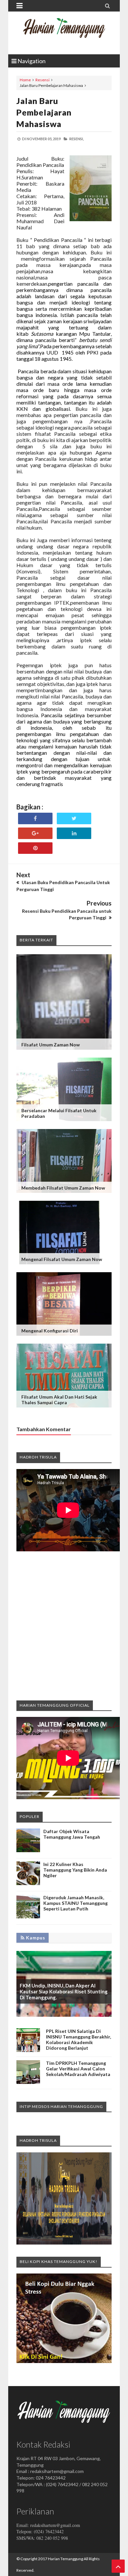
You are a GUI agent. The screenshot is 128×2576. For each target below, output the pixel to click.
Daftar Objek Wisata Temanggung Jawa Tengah (72, 1834)
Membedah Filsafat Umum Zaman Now (63, 1188)
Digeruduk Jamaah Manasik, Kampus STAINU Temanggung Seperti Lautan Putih (75, 1903)
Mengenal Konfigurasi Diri (50, 1331)
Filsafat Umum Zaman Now (51, 1045)
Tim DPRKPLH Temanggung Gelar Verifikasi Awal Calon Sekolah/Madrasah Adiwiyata (78, 2069)
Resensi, (76, 139)
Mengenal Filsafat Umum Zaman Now (62, 1259)
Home (25, 80)
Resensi (43, 80)
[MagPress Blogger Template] (64, 33)
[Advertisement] (64, 1625)
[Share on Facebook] (35, 818)
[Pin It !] (35, 848)
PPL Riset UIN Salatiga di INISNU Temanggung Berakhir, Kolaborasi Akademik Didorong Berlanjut (78, 2039)
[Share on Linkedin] (74, 833)
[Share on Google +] (35, 833)
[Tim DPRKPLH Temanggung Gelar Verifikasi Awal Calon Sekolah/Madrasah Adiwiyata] (28, 2082)
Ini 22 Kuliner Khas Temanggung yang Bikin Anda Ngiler (75, 1870)
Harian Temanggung (65, 2559)
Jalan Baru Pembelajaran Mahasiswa (44, 112)
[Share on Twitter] (74, 818)
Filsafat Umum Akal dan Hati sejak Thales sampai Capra (59, 1400)
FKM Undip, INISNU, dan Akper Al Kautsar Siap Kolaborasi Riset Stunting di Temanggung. (64, 1991)
